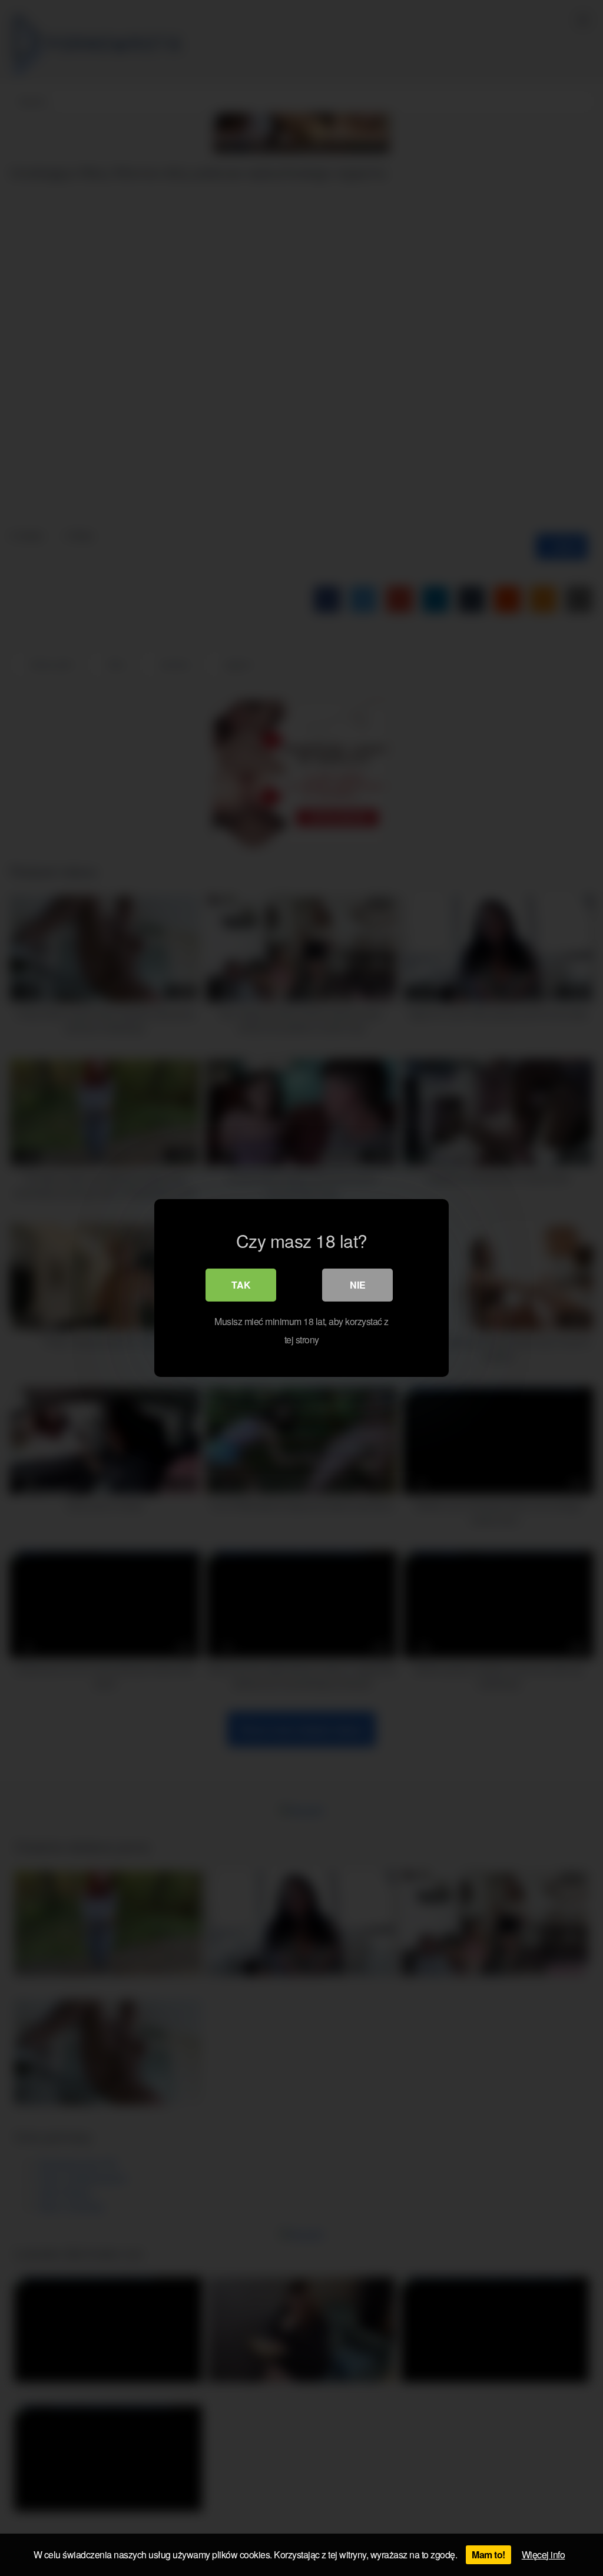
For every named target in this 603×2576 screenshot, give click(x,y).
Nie (358, 1285)
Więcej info (544, 2555)
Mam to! (488, 2555)
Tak (241, 1285)
